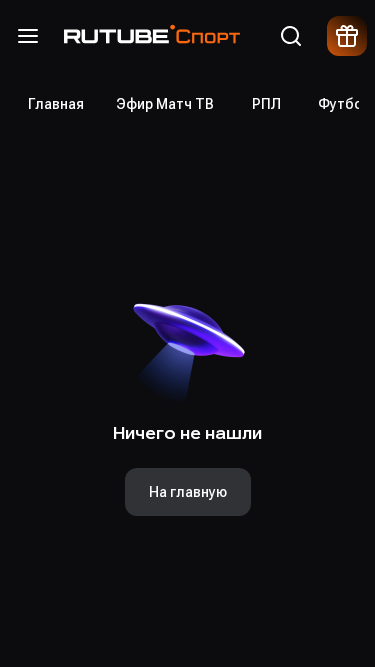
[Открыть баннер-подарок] (347, 36)
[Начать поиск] (291, 36)
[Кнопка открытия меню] (28, 36)
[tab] (56, 104)
